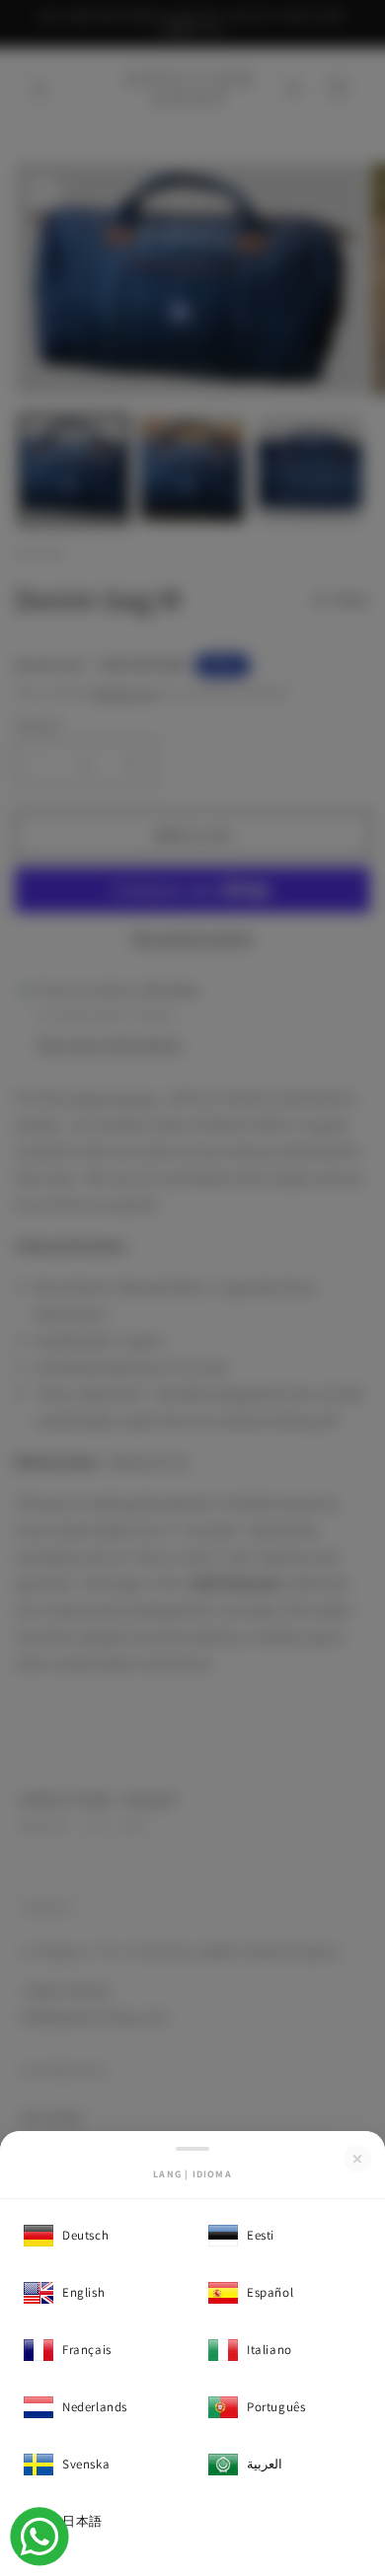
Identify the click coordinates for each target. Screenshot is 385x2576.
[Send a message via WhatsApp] (39, 2537)
